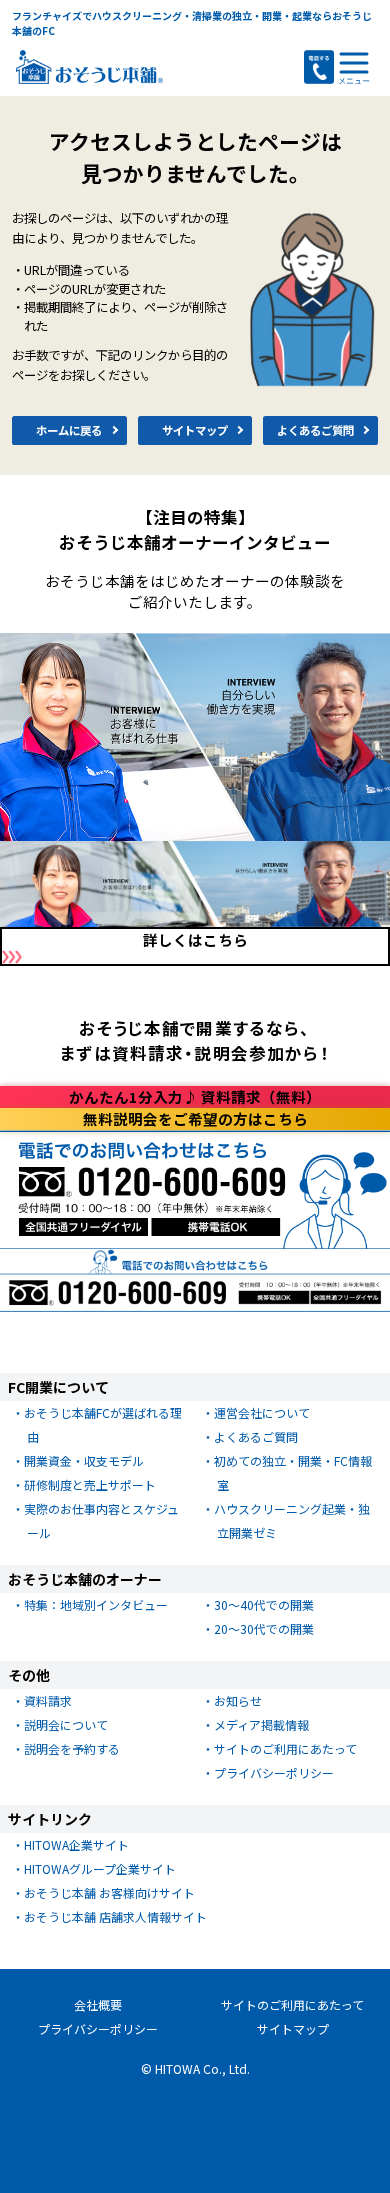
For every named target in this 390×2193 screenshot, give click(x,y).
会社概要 (98, 2004)
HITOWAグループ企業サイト (100, 1868)
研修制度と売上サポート (90, 1484)
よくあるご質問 (315, 430)
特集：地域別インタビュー (96, 1604)
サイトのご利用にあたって (285, 1748)
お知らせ (238, 1700)
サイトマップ (195, 430)
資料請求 (48, 1700)
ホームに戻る (69, 430)
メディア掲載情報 (261, 1724)
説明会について (66, 1724)
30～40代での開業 (264, 1604)
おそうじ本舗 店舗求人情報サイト (115, 1916)
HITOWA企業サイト (76, 1844)
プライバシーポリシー (274, 1772)
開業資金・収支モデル (84, 1460)
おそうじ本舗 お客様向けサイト (109, 1892)
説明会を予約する (72, 1748)
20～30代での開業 (264, 1628)
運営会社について (262, 1412)
